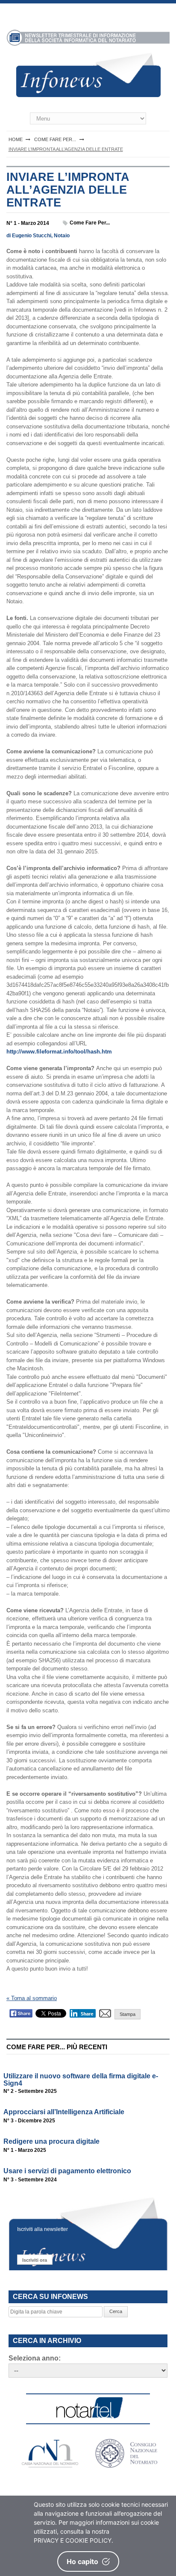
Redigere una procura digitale (51, 2141)
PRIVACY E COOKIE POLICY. (73, 2540)
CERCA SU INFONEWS (50, 2297)
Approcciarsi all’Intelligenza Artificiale (64, 2112)
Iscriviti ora (35, 2260)
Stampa (128, 2014)
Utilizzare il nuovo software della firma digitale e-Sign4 (81, 2080)
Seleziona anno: (35, 2358)
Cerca (116, 2311)
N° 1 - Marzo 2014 (28, 223)
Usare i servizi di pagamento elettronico (67, 2171)
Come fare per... (90, 223)
